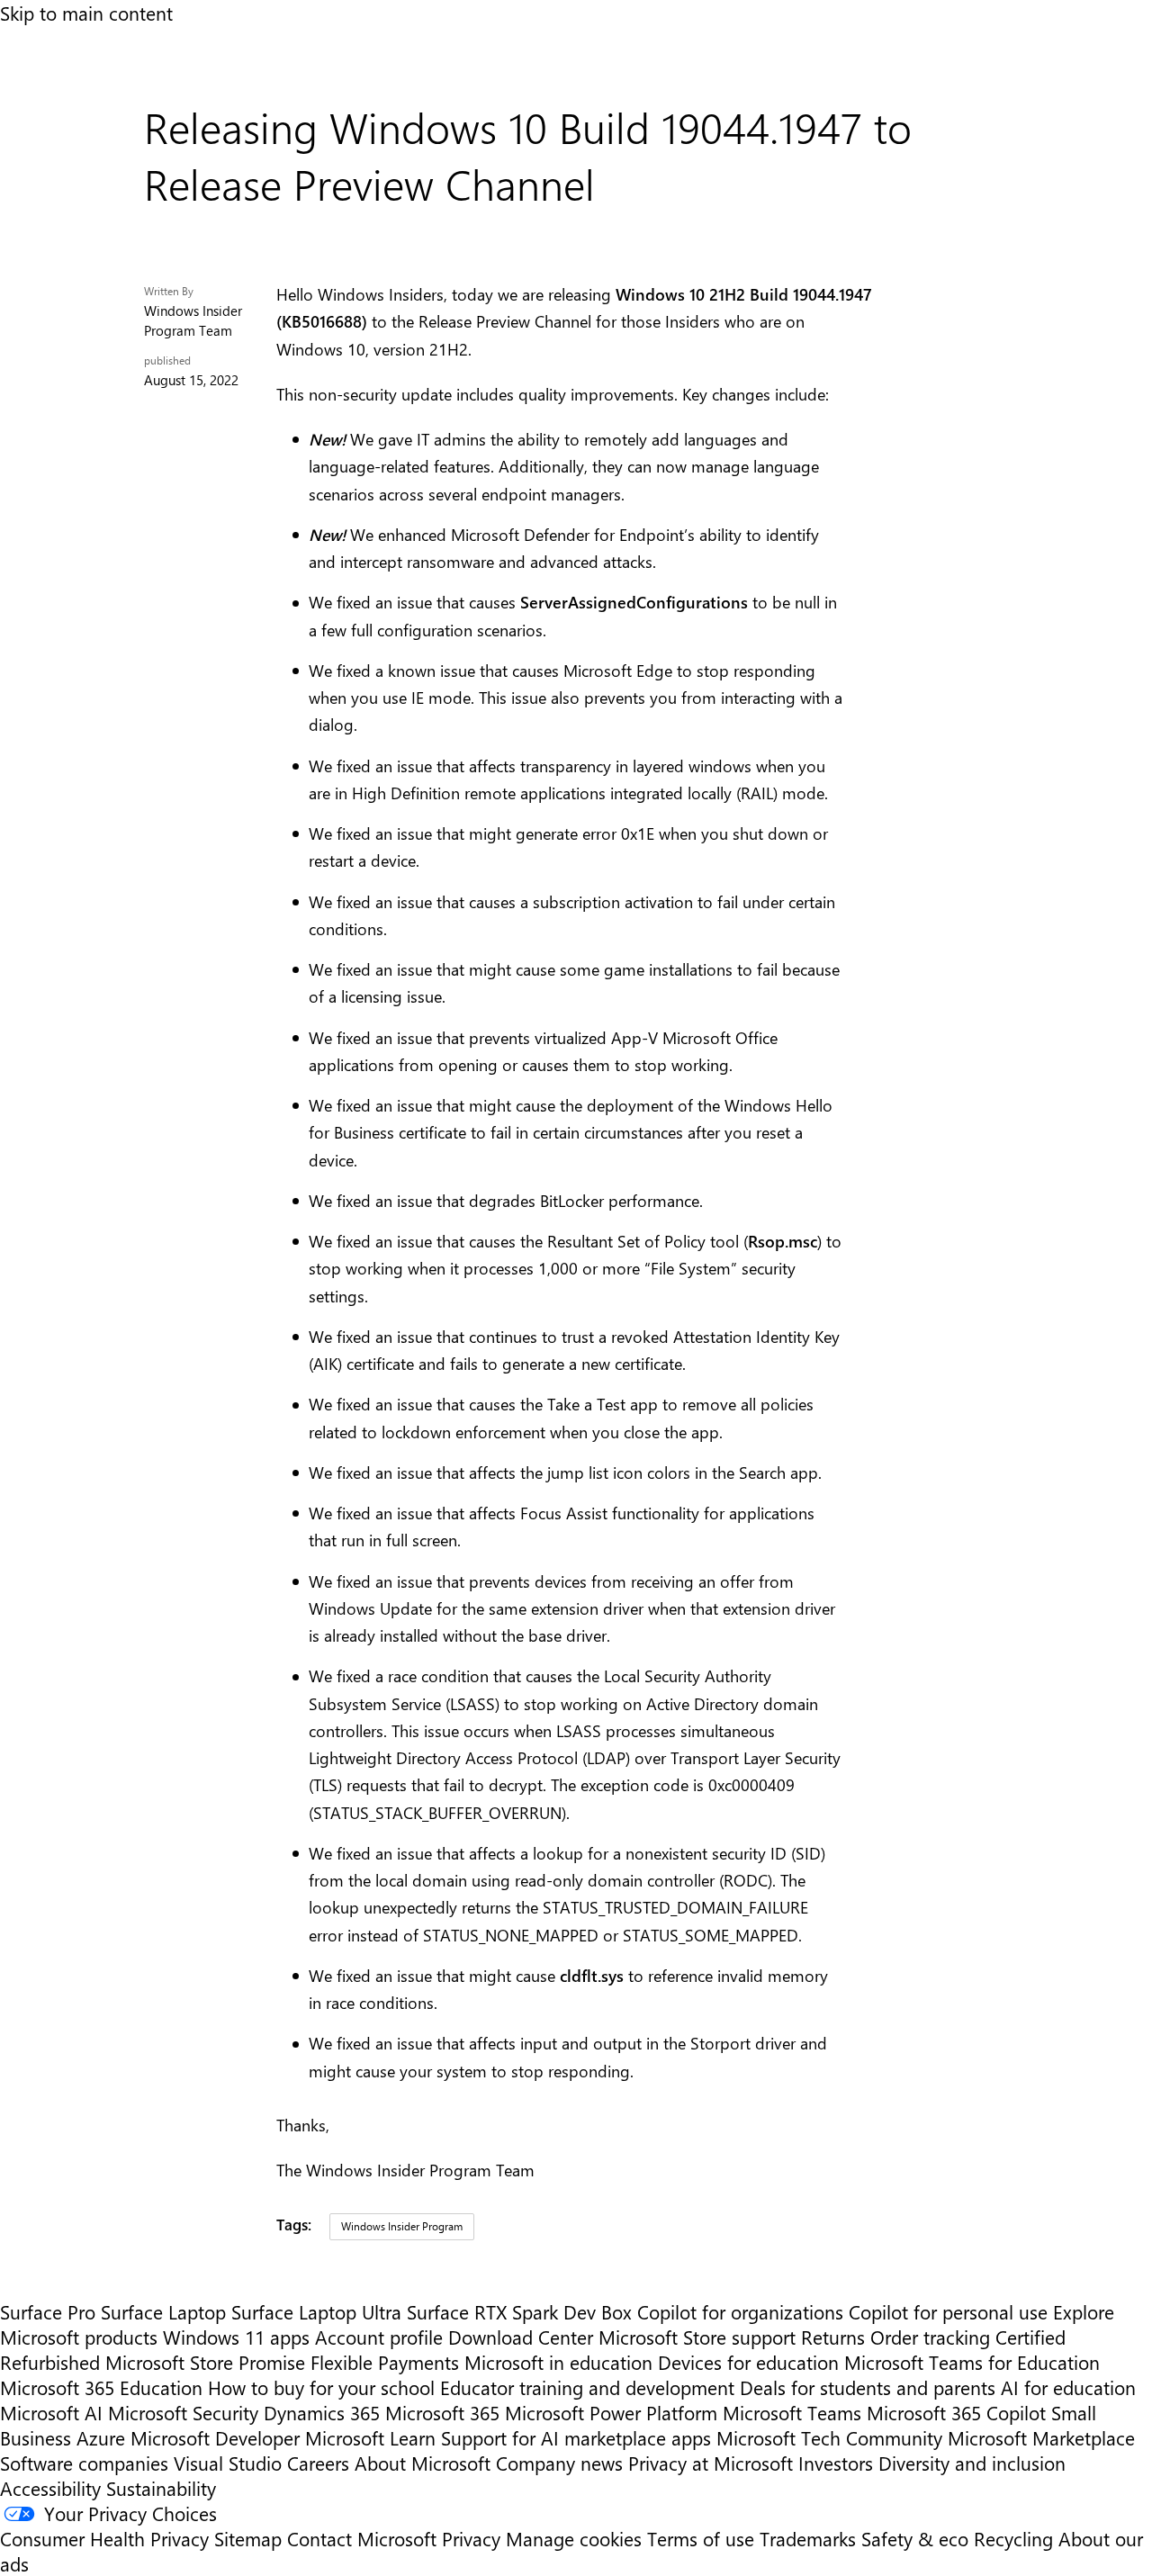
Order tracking (930, 2337)
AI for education (1068, 2387)
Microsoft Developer (215, 2437)
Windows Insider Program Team (193, 320)
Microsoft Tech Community (829, 2437)
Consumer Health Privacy (104, 2538)
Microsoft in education (558, 2362)
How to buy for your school (321, 2387)
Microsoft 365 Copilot (956, 2412)
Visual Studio (228, 2463)
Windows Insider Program (402, 2226)
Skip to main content (86, 13)
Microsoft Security (183, 2412)
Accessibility (50, 2488)
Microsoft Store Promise (205, 2362)
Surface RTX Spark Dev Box (519, 2311)
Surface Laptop (163, 2311)
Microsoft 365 (442, 2412)
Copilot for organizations (740, 2311)
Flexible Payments (385, 2362)
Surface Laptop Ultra (316, 2311)
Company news (559, 2463)
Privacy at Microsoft (711, 2463)
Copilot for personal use (948, 2311)
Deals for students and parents (868, 2387)
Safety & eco (915, 2538)
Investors (836, 2463)
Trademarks (808, 2538)
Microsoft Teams (792, 2412)
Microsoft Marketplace (1041, 2437)
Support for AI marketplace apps (576, 2437)
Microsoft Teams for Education (972, 2362)
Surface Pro (48, 2311)
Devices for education (748, 2362)
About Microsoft (423, 2463)
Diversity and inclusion (972, 2463)
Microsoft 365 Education (101, 2387)
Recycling (1013, 2538)
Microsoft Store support (697, 2337)
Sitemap (248, 2538)
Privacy (474, 2538)
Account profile (379, 2337)
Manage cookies (574, 2538)
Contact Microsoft (362, 2538)
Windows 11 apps (236, 2337)
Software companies (84, 2463)
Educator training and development (587, 2387)
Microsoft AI (51, 2412)
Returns (833, 2337)
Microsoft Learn (370, 2437)
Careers (318, 2463)
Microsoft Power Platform (611, 2412)
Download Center (521, 2337)
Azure (101, 2437)
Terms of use (701, 2538)
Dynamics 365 (322, 2412)
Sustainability (161, 2488)
